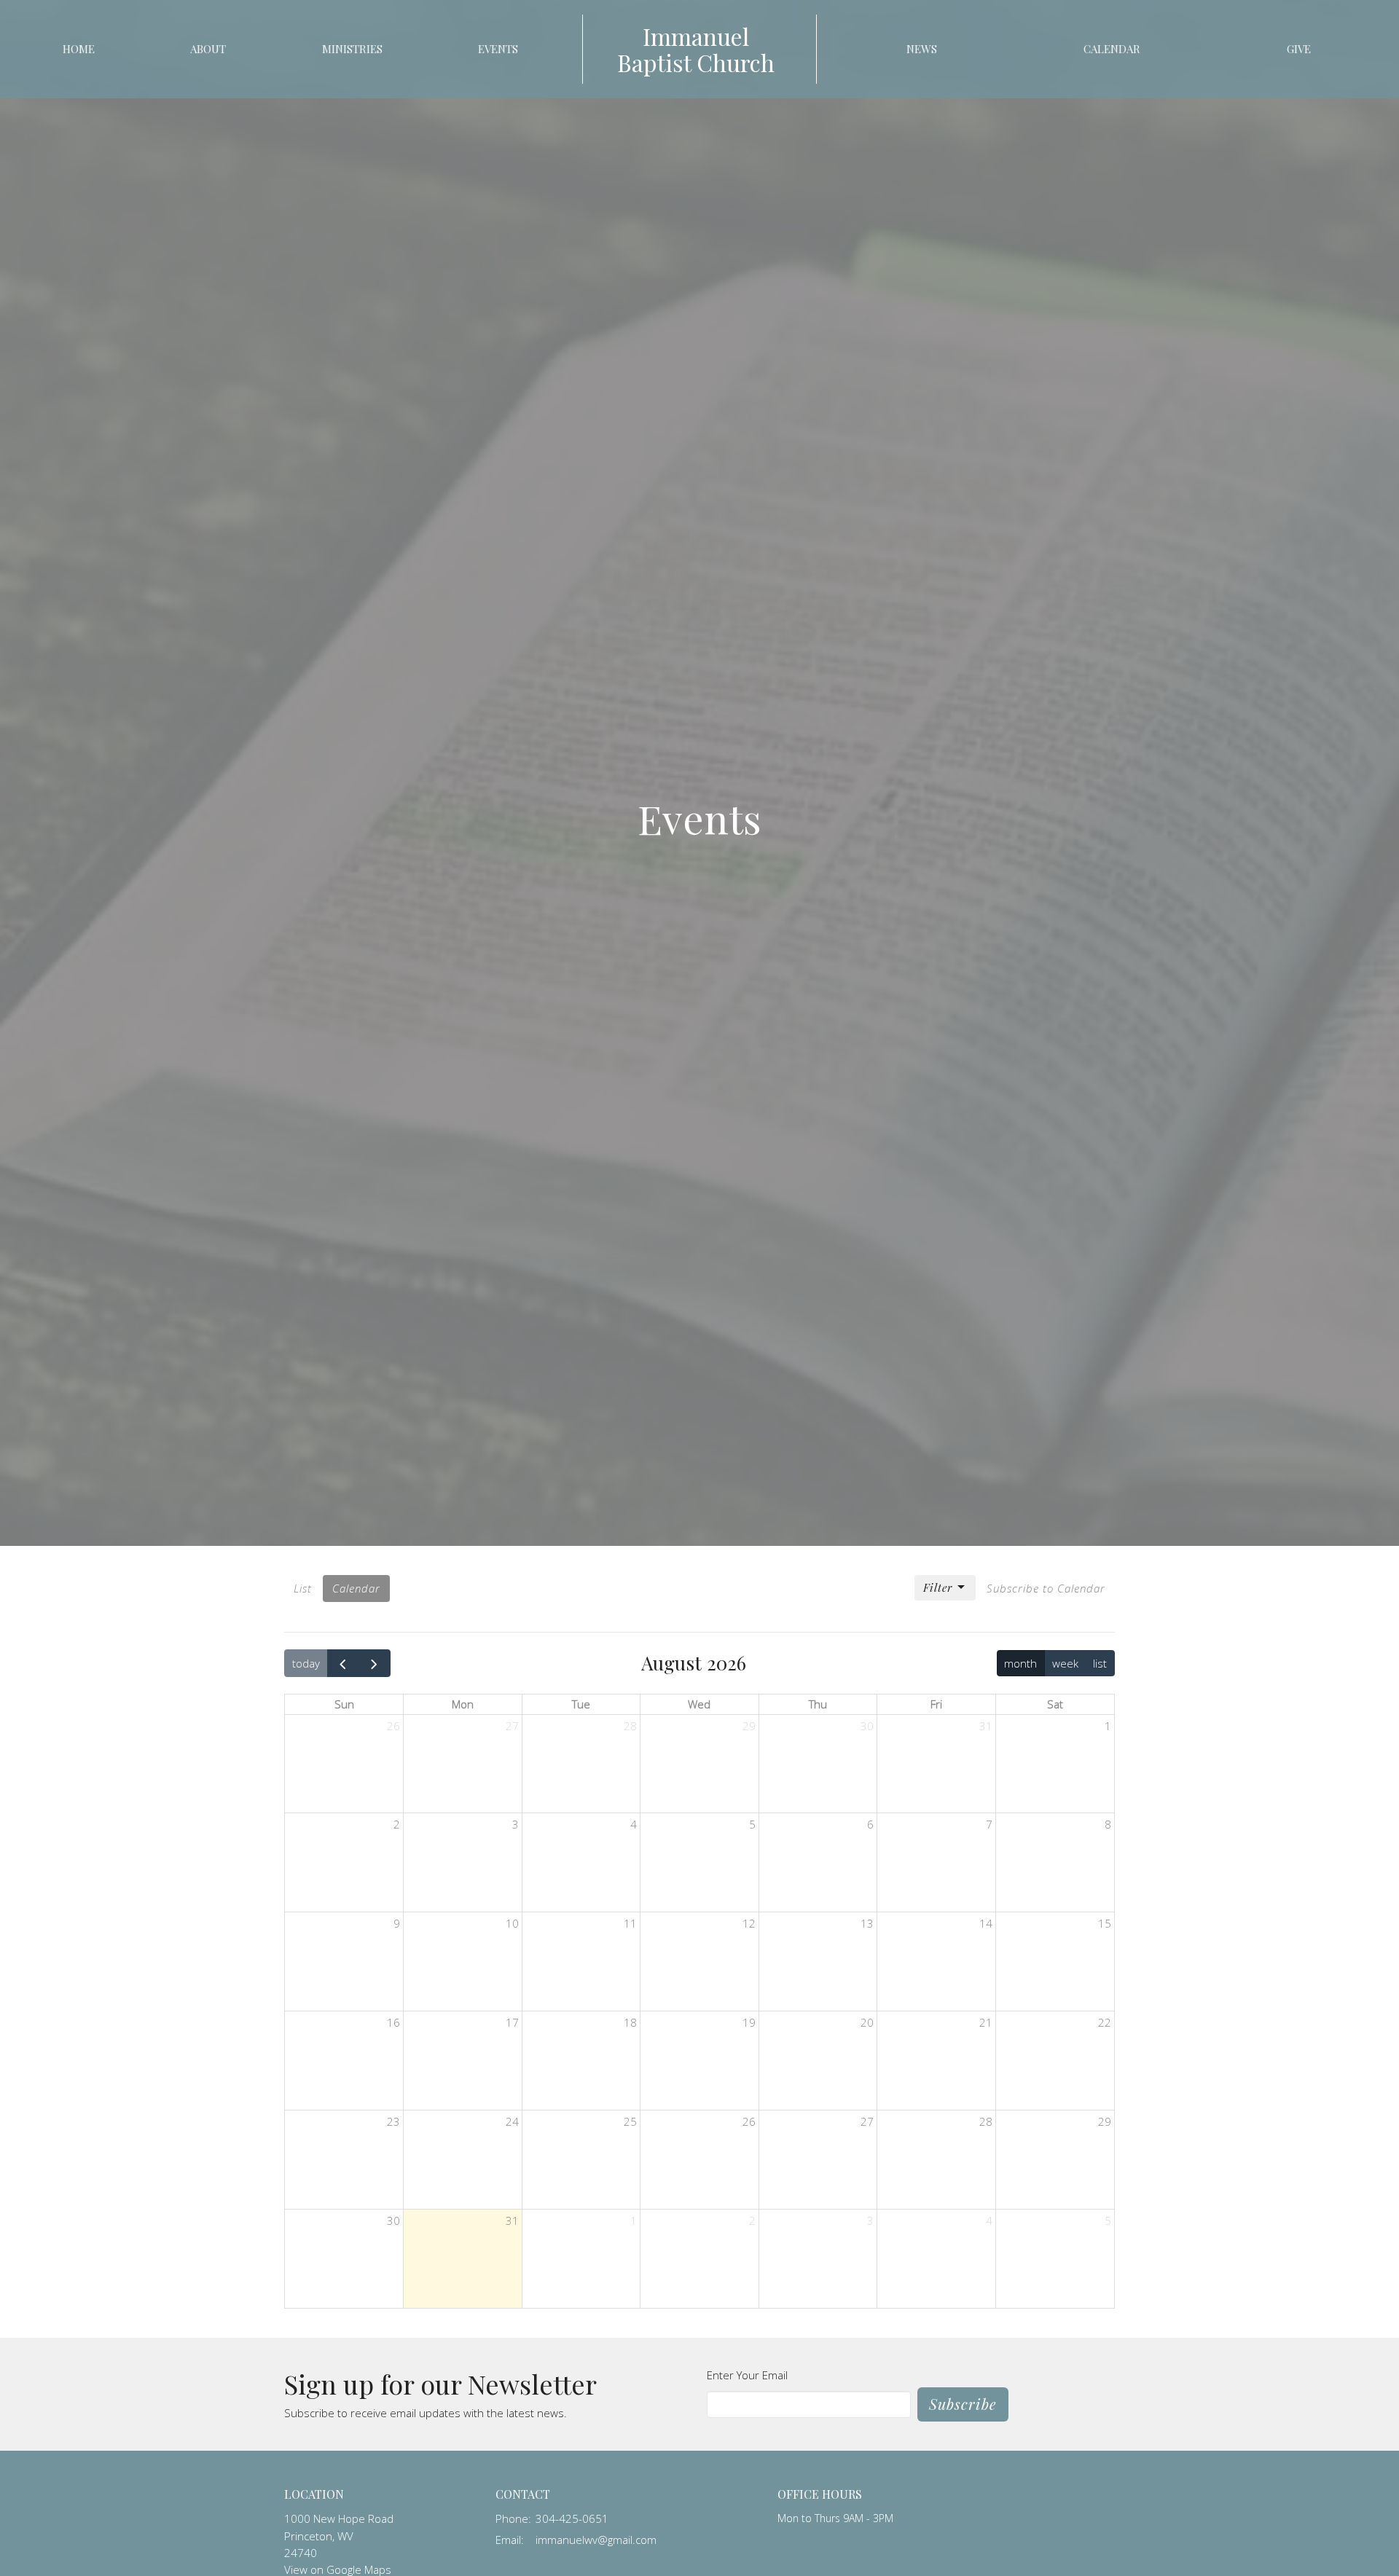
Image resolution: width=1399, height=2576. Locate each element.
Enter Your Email (747, 2375)
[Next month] (375, 1663)
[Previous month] (343, 1663)
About (208, 49)
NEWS (922, 49)
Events (498, 49)
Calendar (1112, 49)
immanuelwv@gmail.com (596, 2540)
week (1065, 1663)
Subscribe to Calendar (1046, 1588)
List (303, 1588)
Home (79, 49)
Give (1299, 49)
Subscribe (963, 2404)
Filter (938, 1587)
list (1100, 1663)
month (1020, 1663)
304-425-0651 (572, 2518)
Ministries (352, 49)
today (306, 1663)
